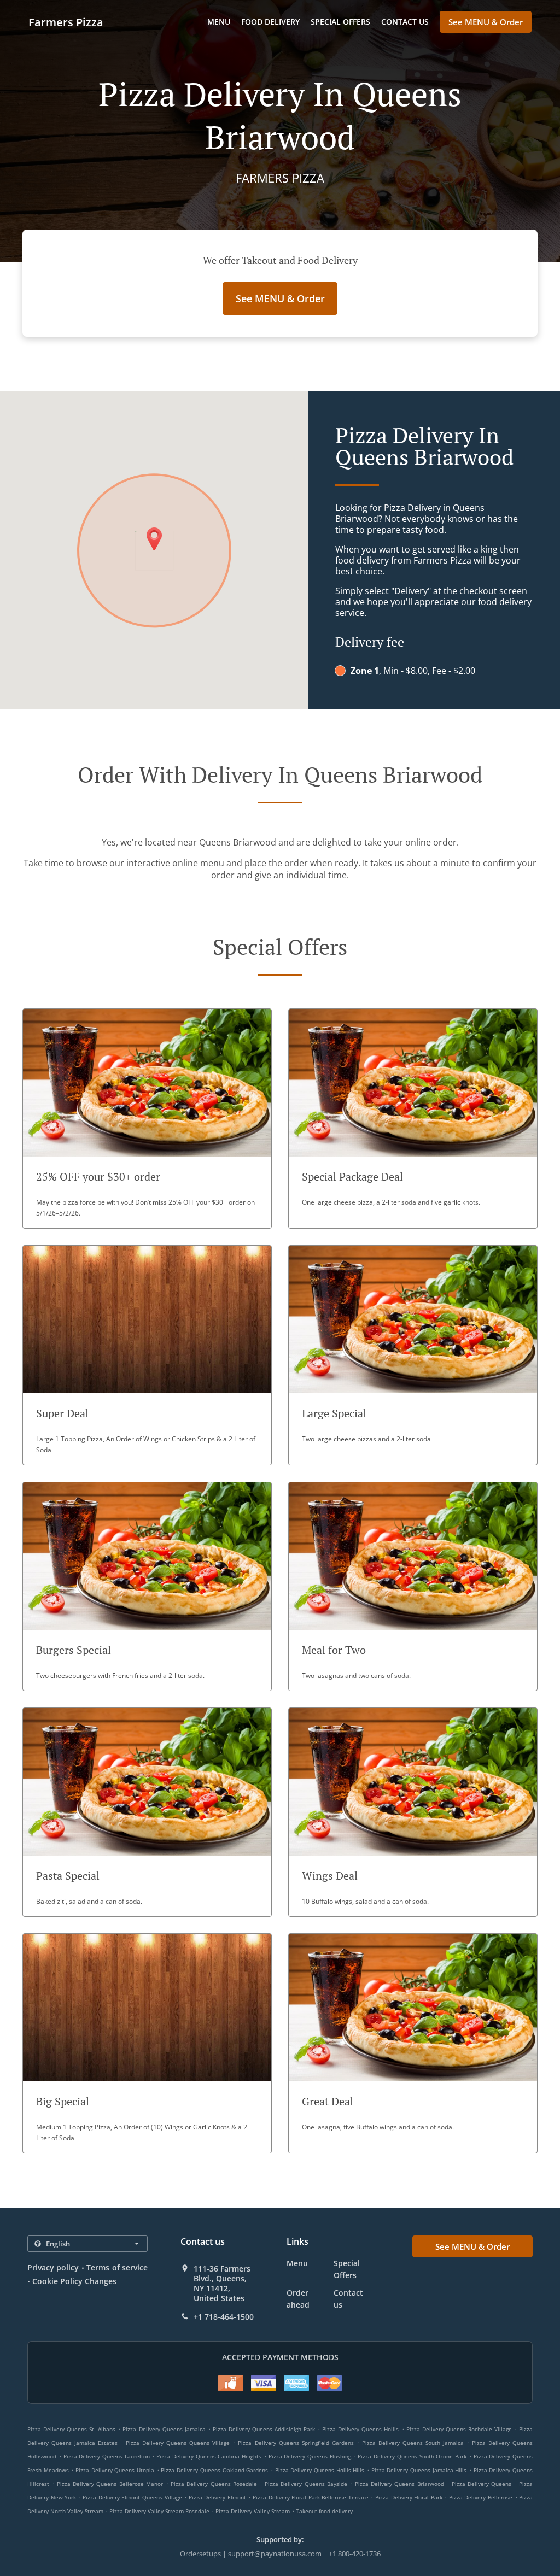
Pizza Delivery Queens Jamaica (164, 2429)
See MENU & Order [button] (486, 22)
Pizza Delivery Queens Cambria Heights (209, 2456)
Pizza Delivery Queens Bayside (306, 2484)
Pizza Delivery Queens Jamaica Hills (419, 2470)
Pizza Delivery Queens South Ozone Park (412, 2456)
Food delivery (270, 22)
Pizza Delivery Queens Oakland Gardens (214, 2470)
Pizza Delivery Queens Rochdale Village (459, 2429)
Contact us (405, 22)
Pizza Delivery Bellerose (481, 2497)
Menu (219, 22)
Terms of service (117, 2267)
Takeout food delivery (324, 2511)
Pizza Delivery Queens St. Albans (71, 2429)
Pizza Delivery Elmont (217, 2497)
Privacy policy (53, 2267)
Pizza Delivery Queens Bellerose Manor (110, 2484)
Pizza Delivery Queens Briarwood (399, 2484)
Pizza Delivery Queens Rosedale (214, 2484)
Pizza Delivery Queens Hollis (360, 2429)
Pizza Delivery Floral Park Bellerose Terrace (311, 2497)
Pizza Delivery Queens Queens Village (178, 2443)
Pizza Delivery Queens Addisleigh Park (264, 2429)
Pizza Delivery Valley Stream (253, 2511)
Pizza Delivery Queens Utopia (115, 2470)
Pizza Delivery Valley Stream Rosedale (159, 2511)
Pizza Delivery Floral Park (409, 2497)
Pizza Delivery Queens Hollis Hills (320, 2470)
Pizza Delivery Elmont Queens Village (132, 2497)
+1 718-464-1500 (224, 2317)
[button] (147, 1119)
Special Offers (340, 22)
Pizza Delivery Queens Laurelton (107, 2456)
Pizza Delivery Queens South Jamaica (413, 2443)
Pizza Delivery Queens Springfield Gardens (296, 2443)
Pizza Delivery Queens (482, 2484)
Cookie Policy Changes (74, 2281)
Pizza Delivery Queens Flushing (310, 2456)
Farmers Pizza (66, 22)
